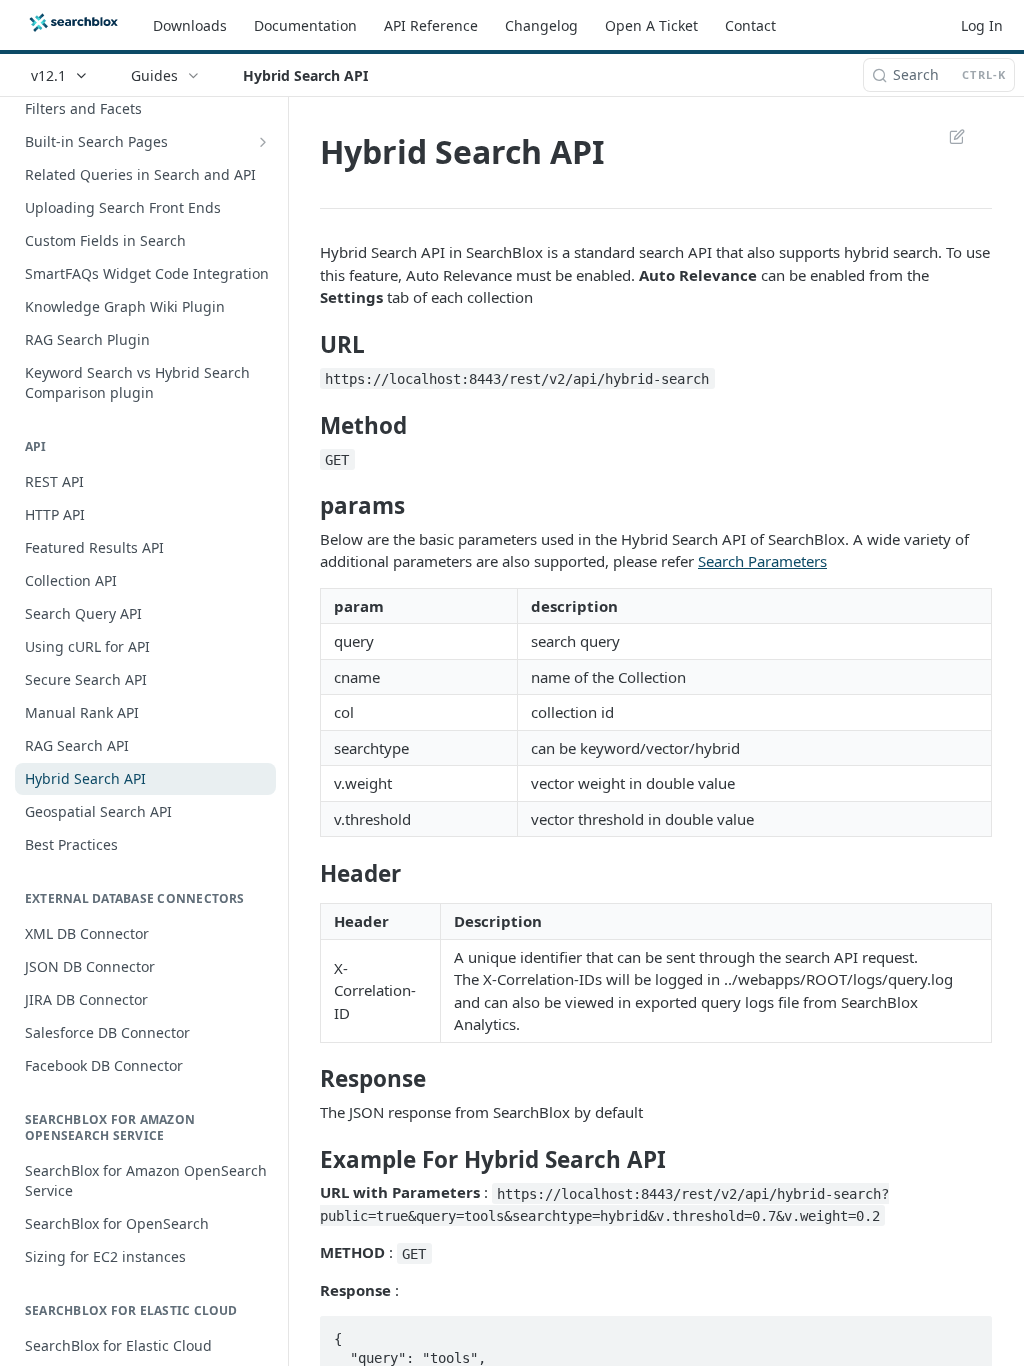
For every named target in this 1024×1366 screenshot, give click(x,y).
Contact (750, 25)
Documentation (305, 25)
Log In (982, 25)
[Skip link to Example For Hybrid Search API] (306, 1160)
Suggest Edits (947, 136)
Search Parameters (762, 561)
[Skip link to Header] (306, 874)
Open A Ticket (651, 25)
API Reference (431, 25)
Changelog (541, 25)
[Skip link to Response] (306, 1079)
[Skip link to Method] (306, 426)
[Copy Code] (968, 1333)
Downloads (190, 25)
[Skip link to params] (306, 506)
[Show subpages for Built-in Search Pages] (263, 142)
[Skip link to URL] (306, 345)
